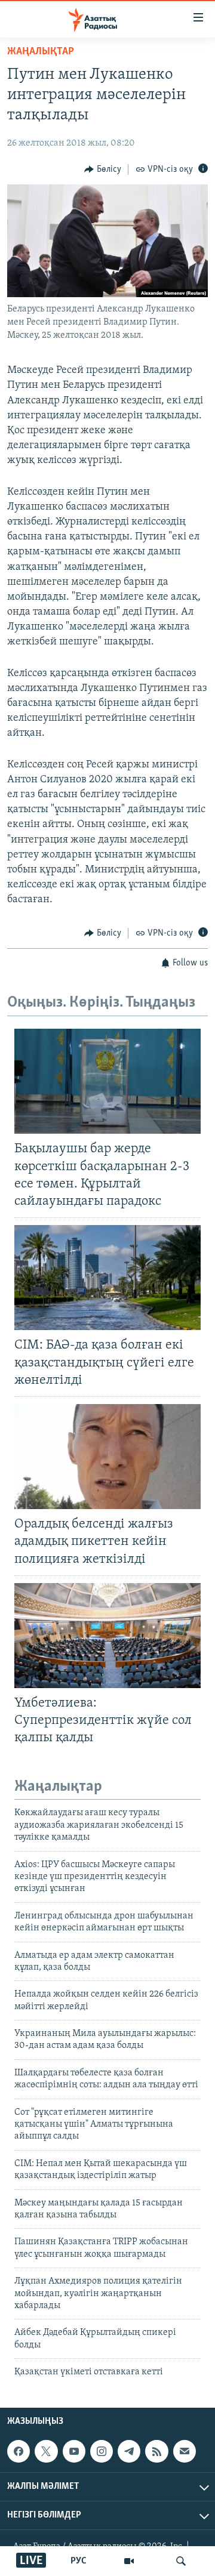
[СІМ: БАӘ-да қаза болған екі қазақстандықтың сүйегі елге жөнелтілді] (107, 1278)
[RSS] (156, 2451)
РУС (79, 2561)
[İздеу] (181, 2561)
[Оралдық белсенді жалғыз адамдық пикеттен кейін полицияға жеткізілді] (107, 1457)
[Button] (103, 169)
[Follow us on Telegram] (129, 2451)
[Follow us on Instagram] (102, 2451)
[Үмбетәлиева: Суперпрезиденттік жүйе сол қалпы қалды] (107, 1636)
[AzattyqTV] (129, 2561)
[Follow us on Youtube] (74, 2451)
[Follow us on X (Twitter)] (46, 2451)
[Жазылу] (185, 2451)
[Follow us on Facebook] (19, 2451)
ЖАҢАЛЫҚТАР (41, 52)
